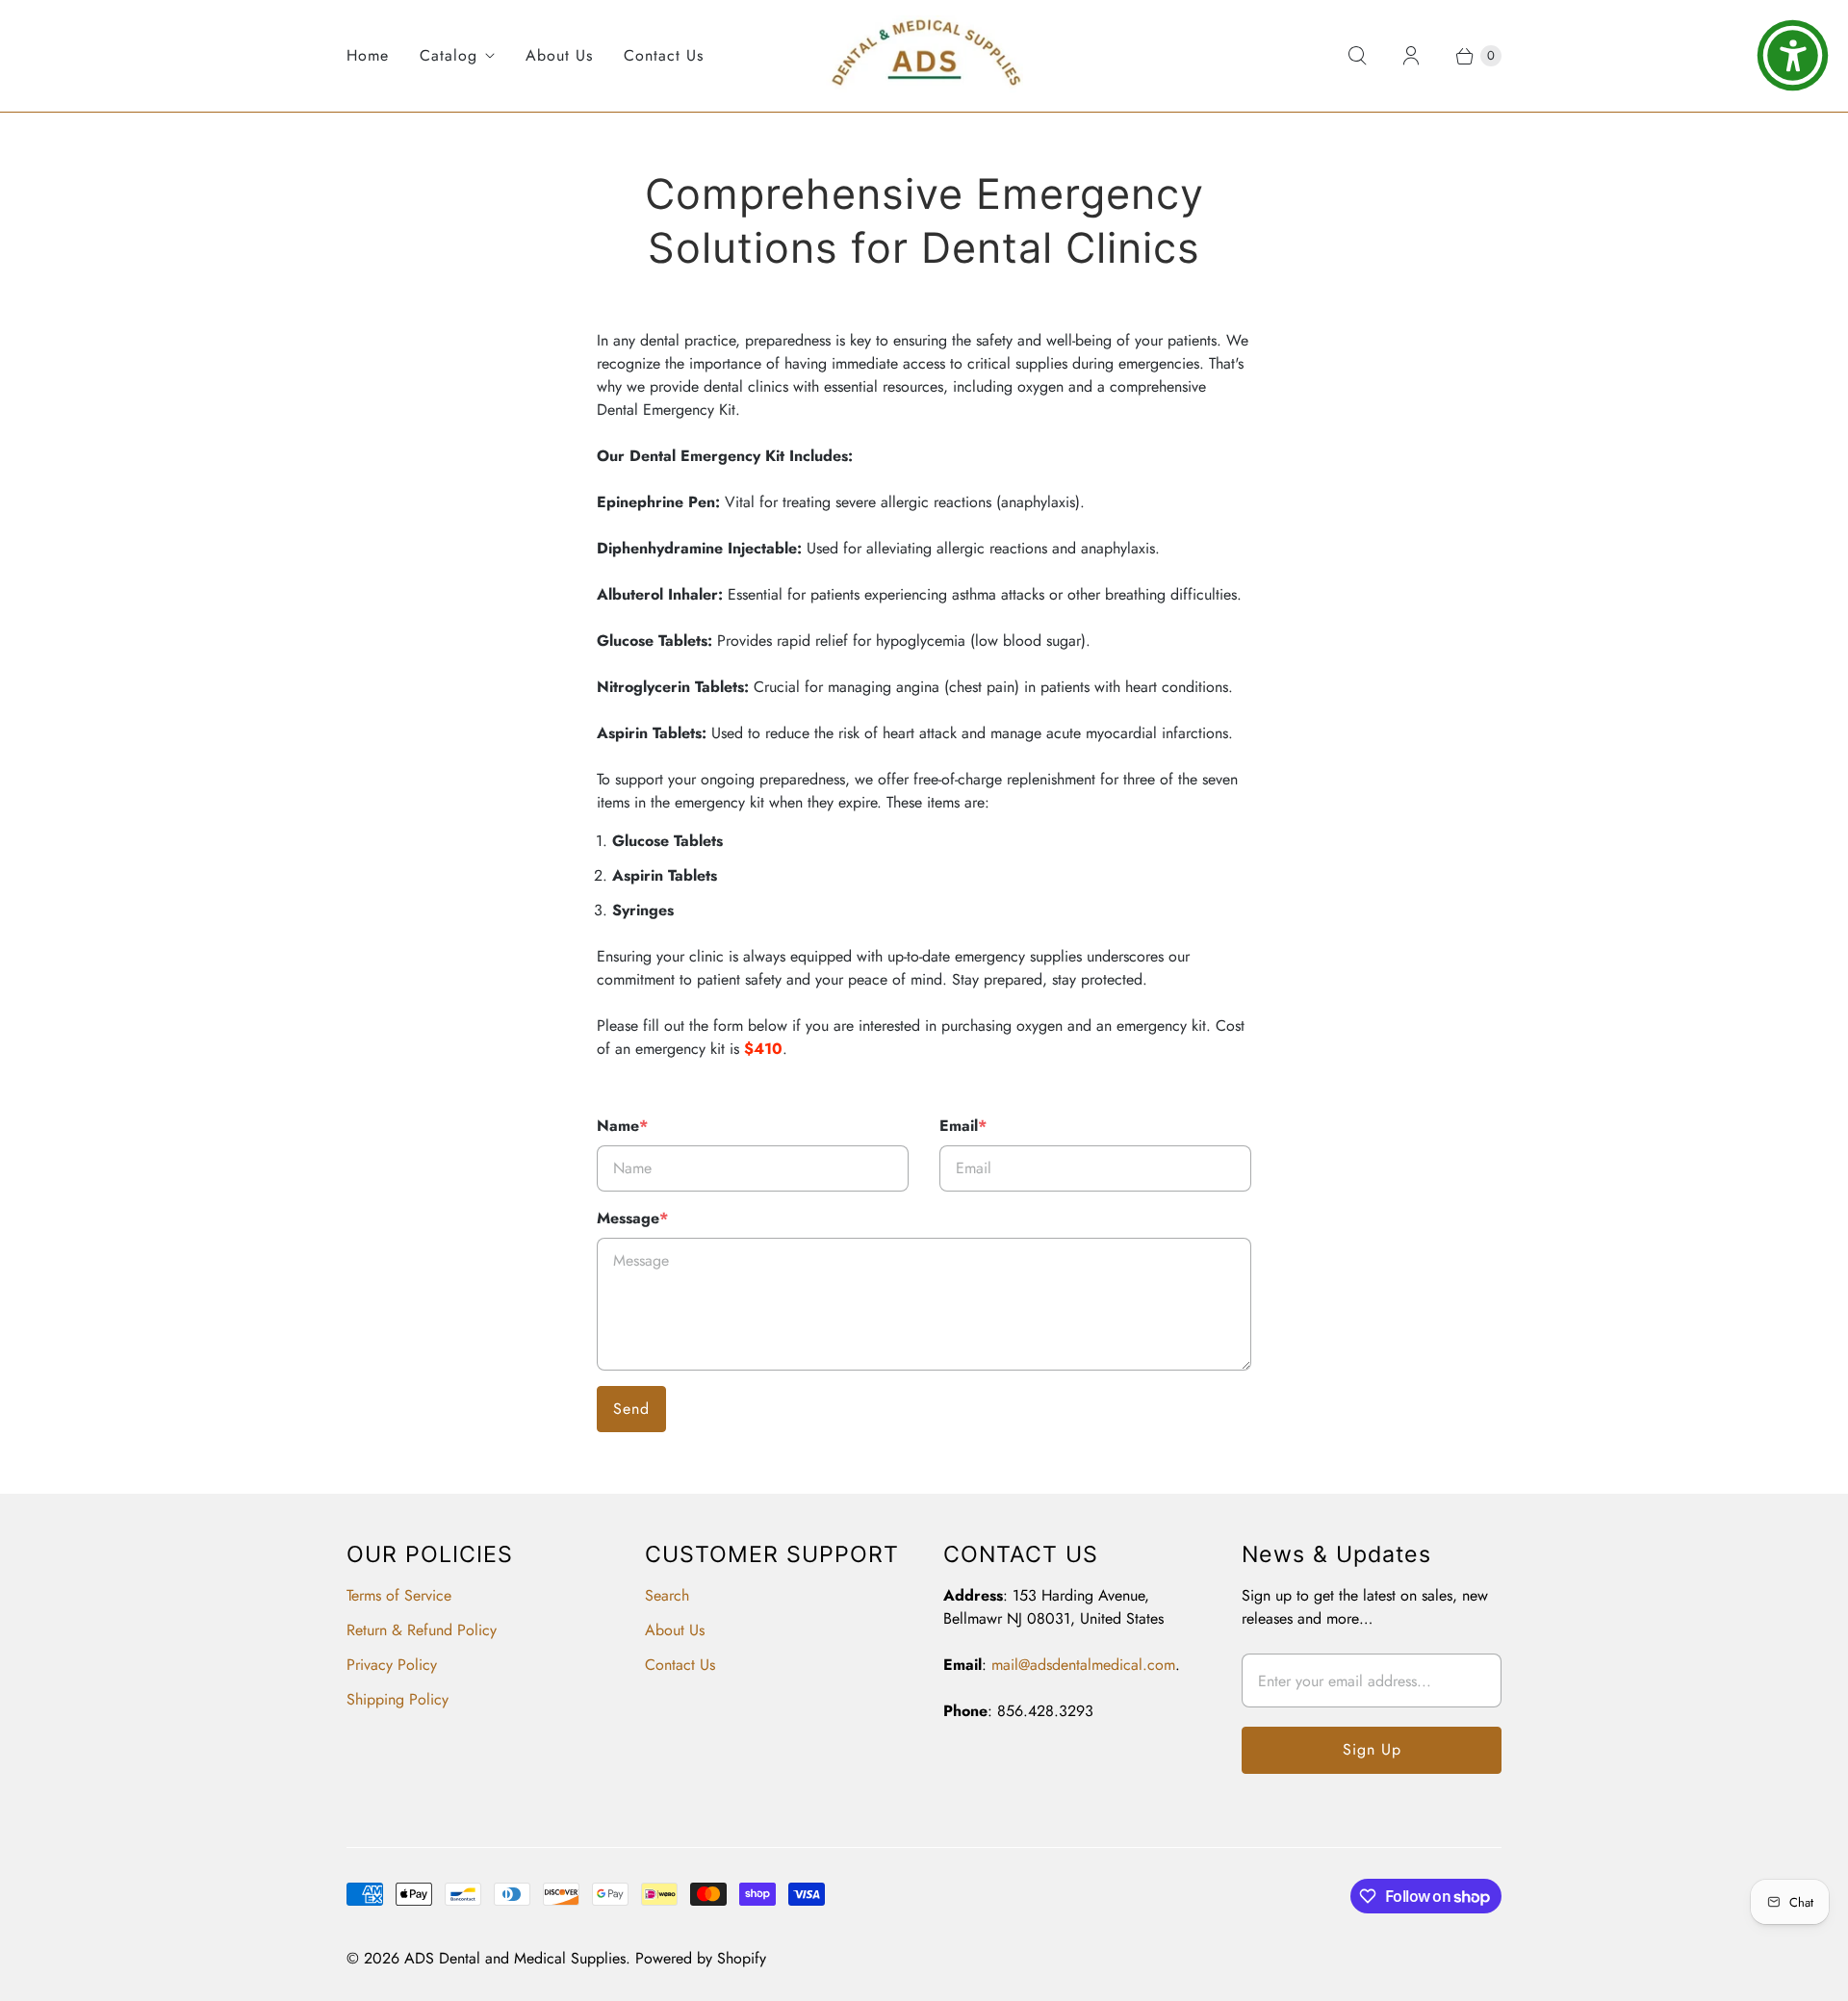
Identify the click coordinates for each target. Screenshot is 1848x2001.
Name (622, 1126)
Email (963, 1126)
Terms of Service (399, 1595)
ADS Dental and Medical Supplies (515, 1958)
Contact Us (664, 55)
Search (667, 1595)
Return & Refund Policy (422, 1630)
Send (631, 1409)
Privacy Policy (392, 1665)
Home (368, 55)
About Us (559, 55)
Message (632, 1218)
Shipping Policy (398, 1699)
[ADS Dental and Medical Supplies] (924, 56)
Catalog (449, 55)
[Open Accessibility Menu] (1793, 55)
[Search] (1357, 56)
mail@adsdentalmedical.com (1083, 1665)
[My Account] (1411, 56)
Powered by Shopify (701, 1958)
